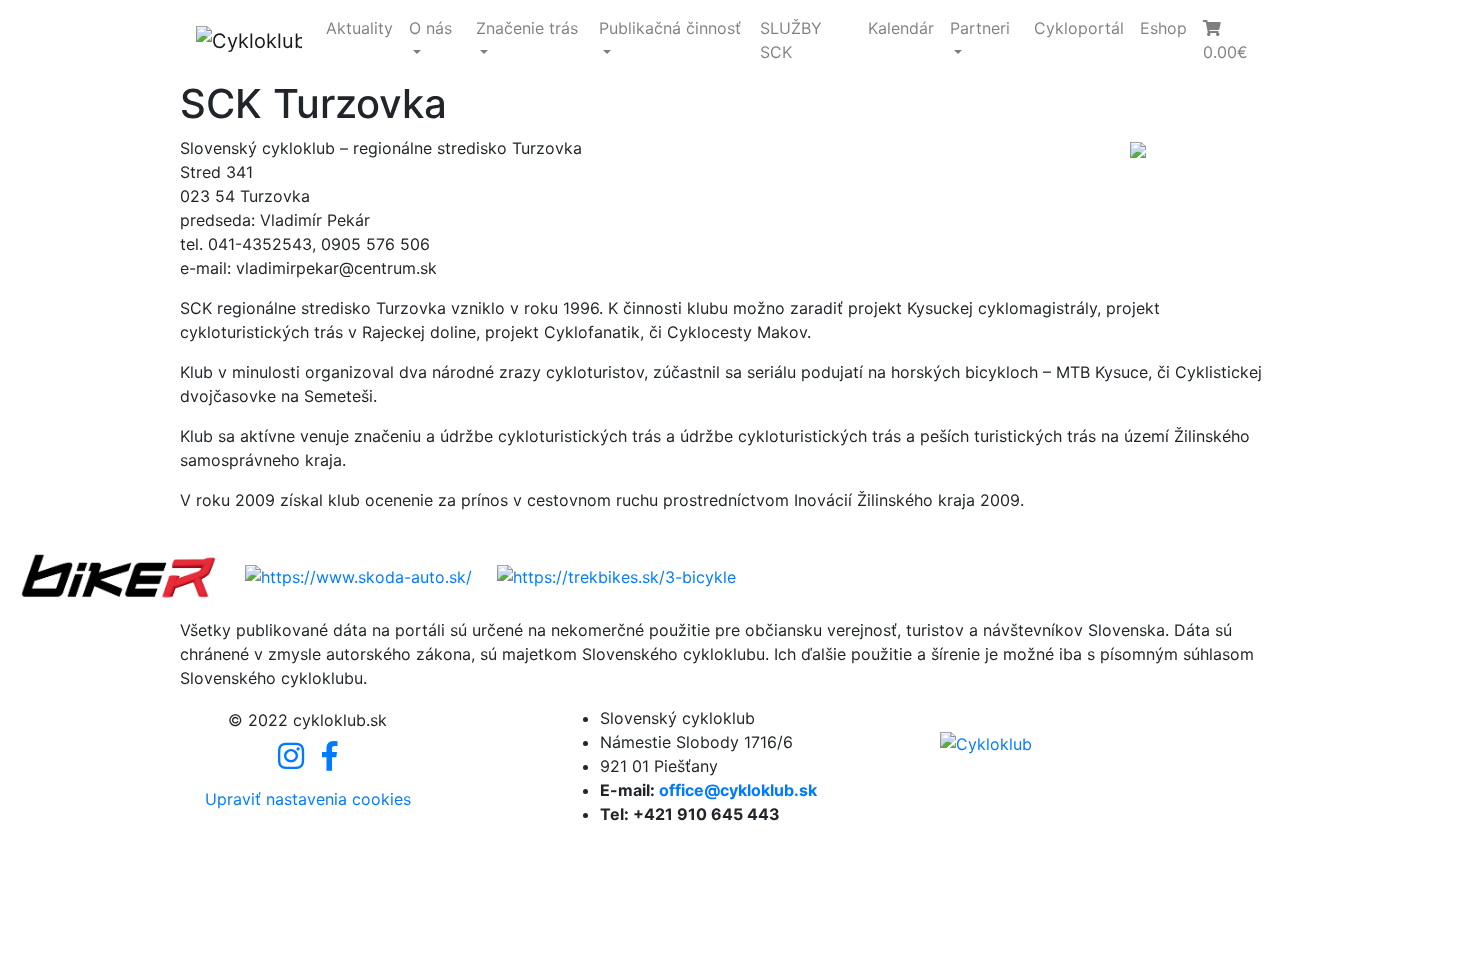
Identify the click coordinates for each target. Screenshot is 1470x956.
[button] (1234, 40)
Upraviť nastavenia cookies (308, 799)
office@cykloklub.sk (738, 790)
